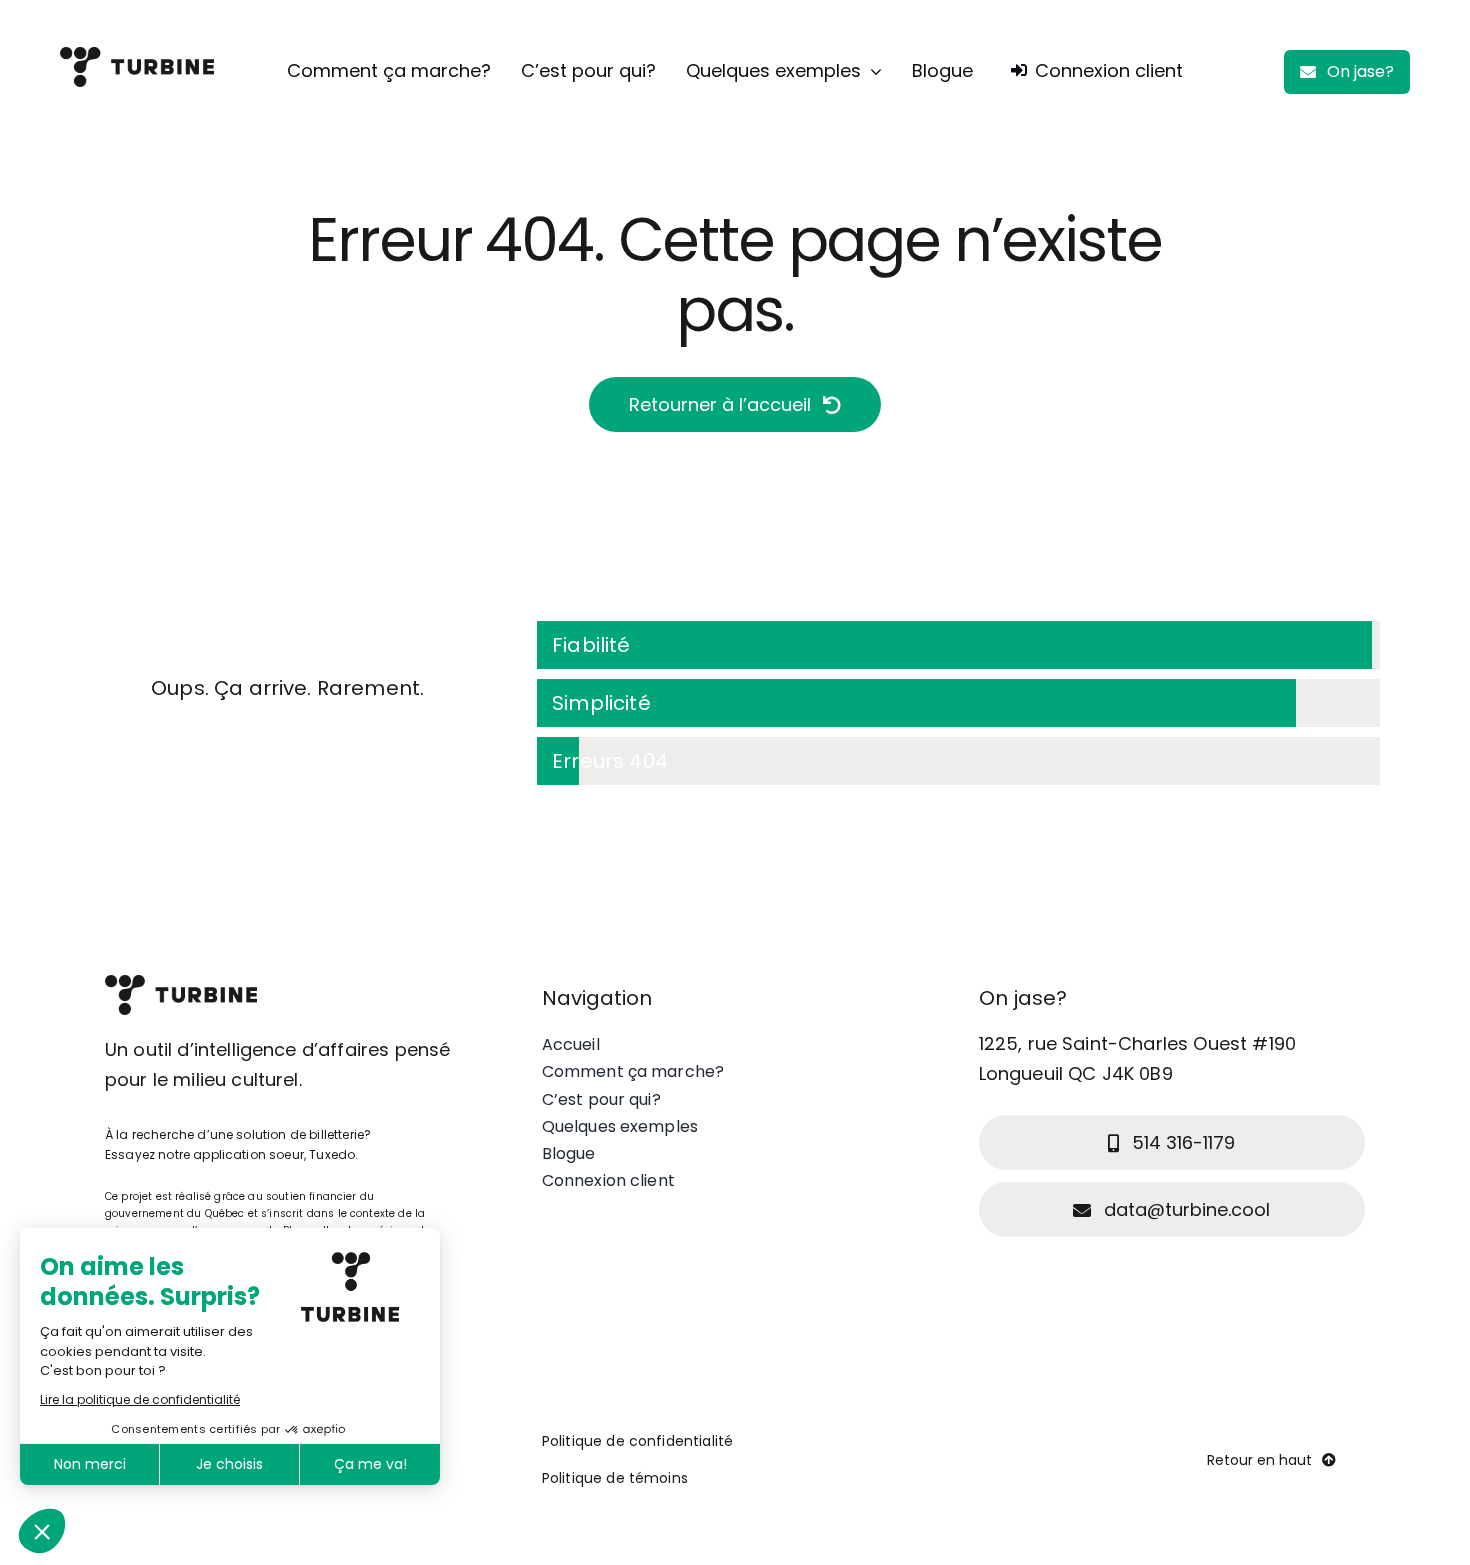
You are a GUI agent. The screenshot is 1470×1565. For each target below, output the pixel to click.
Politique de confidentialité (637, 1441)
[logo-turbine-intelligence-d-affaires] (137, 57)
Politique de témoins (615, 1478)
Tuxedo (332, 1154)
